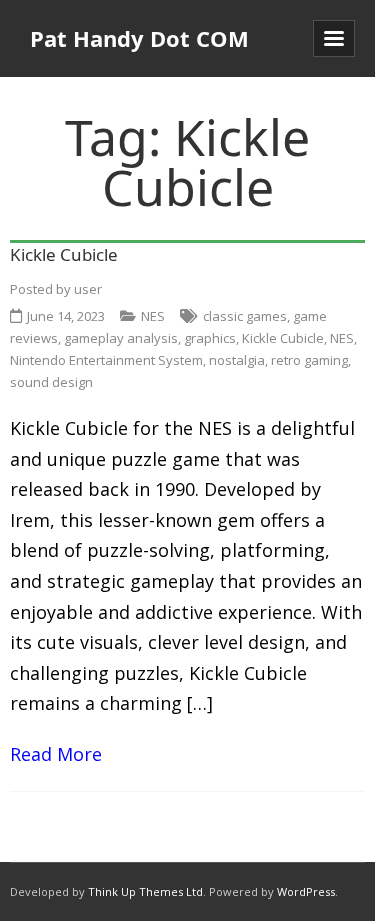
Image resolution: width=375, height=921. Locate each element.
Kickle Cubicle (64, 254)
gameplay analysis (121, 338)
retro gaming (309, 360)
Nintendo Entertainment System (106, 360)
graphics (210, 338)
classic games (245, 316)
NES (153, 316)
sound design (51, 382)
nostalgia (237, 360)
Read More (56, 754)
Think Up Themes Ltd (145, 891)
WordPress (306, 891)
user (88, 289)
